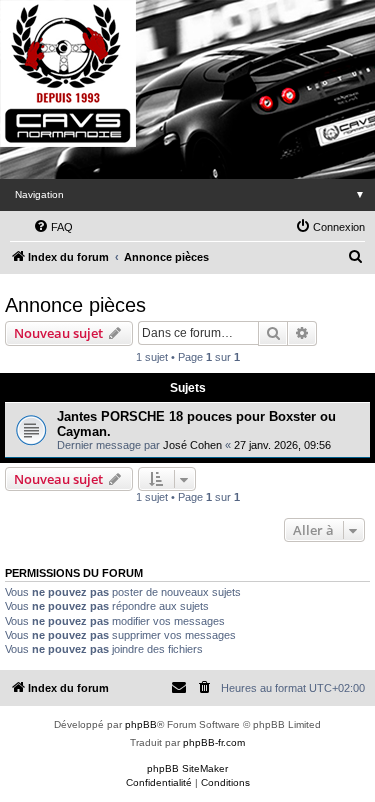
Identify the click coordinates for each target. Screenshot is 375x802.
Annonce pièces (75, 305)
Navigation (190, 194)
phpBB (141, 724)
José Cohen (192, 445)
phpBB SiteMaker (187, 768)
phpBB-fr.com (214, 742)
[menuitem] (53, 227)
